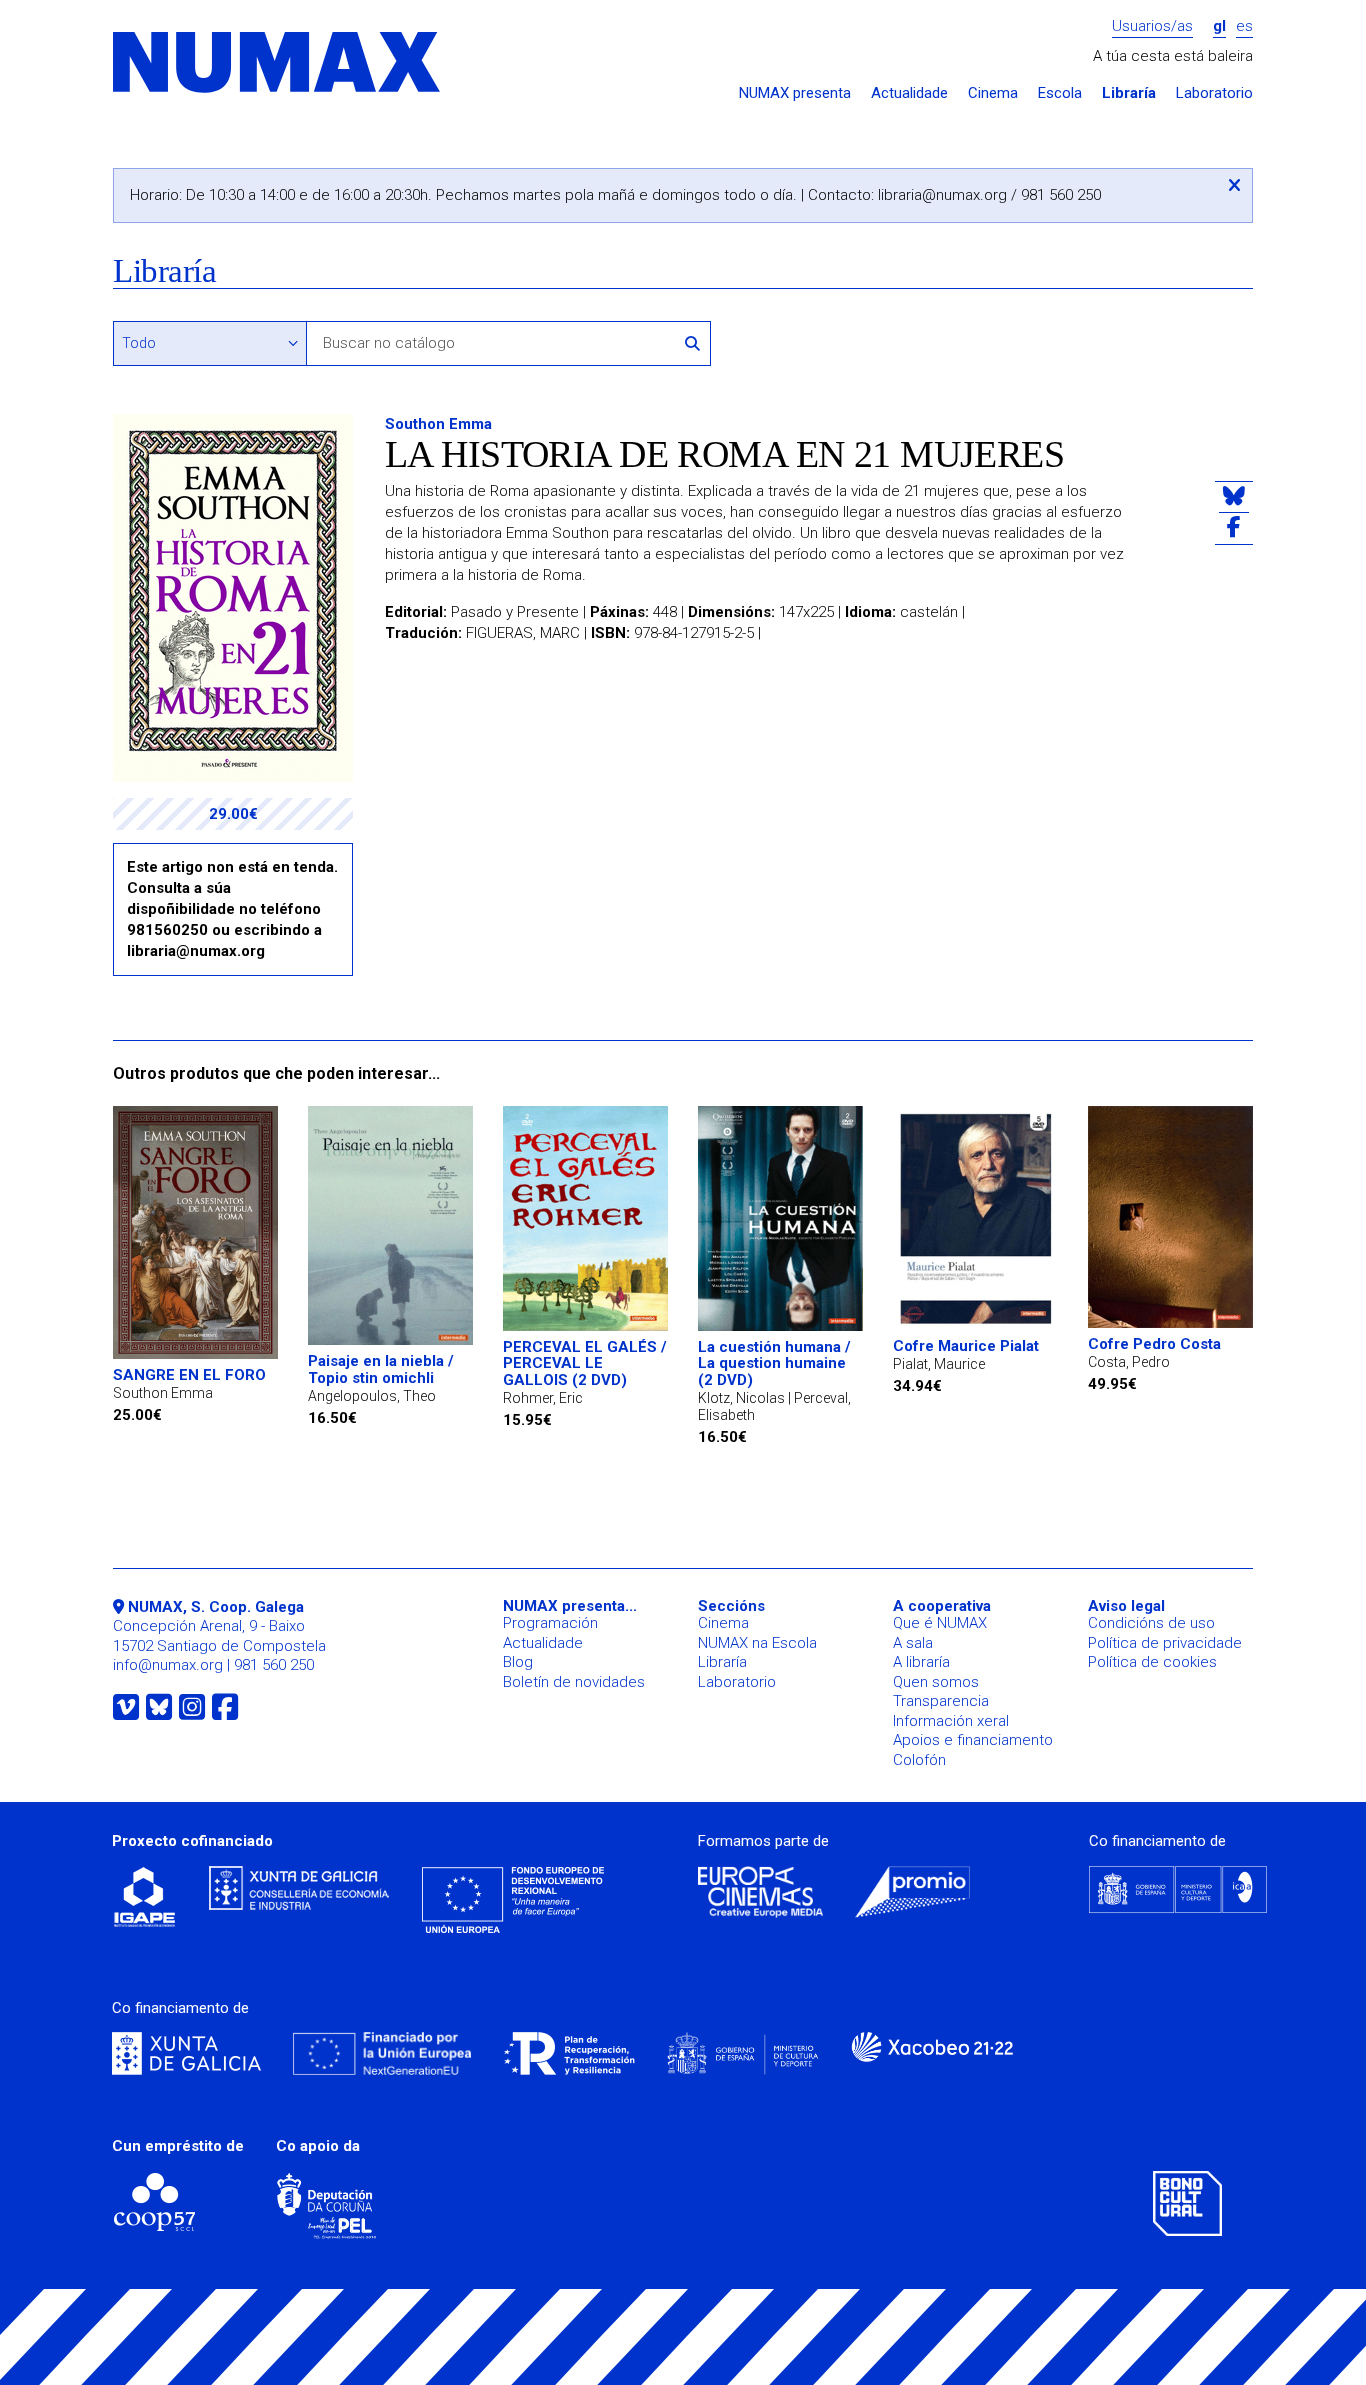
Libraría (1129, 93)
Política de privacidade (1165, 1643)
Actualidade (909, 93)
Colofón (919, 1760)
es (1244, 26)
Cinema (993, 93)
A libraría (921, 1662)
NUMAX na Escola (757, 1643)
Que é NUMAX (940, 1623)
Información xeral (951, 1721)
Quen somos (936, 1682)
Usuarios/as (1152, 26)
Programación (550, 1623)
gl (1219, 26)
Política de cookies (1152, 1662)
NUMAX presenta (795, 93)
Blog (518, 1662)
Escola (1060, 93)
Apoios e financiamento (973, 1740)
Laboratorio (1214, 93)
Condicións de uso (1151, 1623)
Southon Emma (438, 424)
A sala (913, 1643)
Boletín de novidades (574, 1682)
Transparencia (941, 1701)
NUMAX (278, 63)
